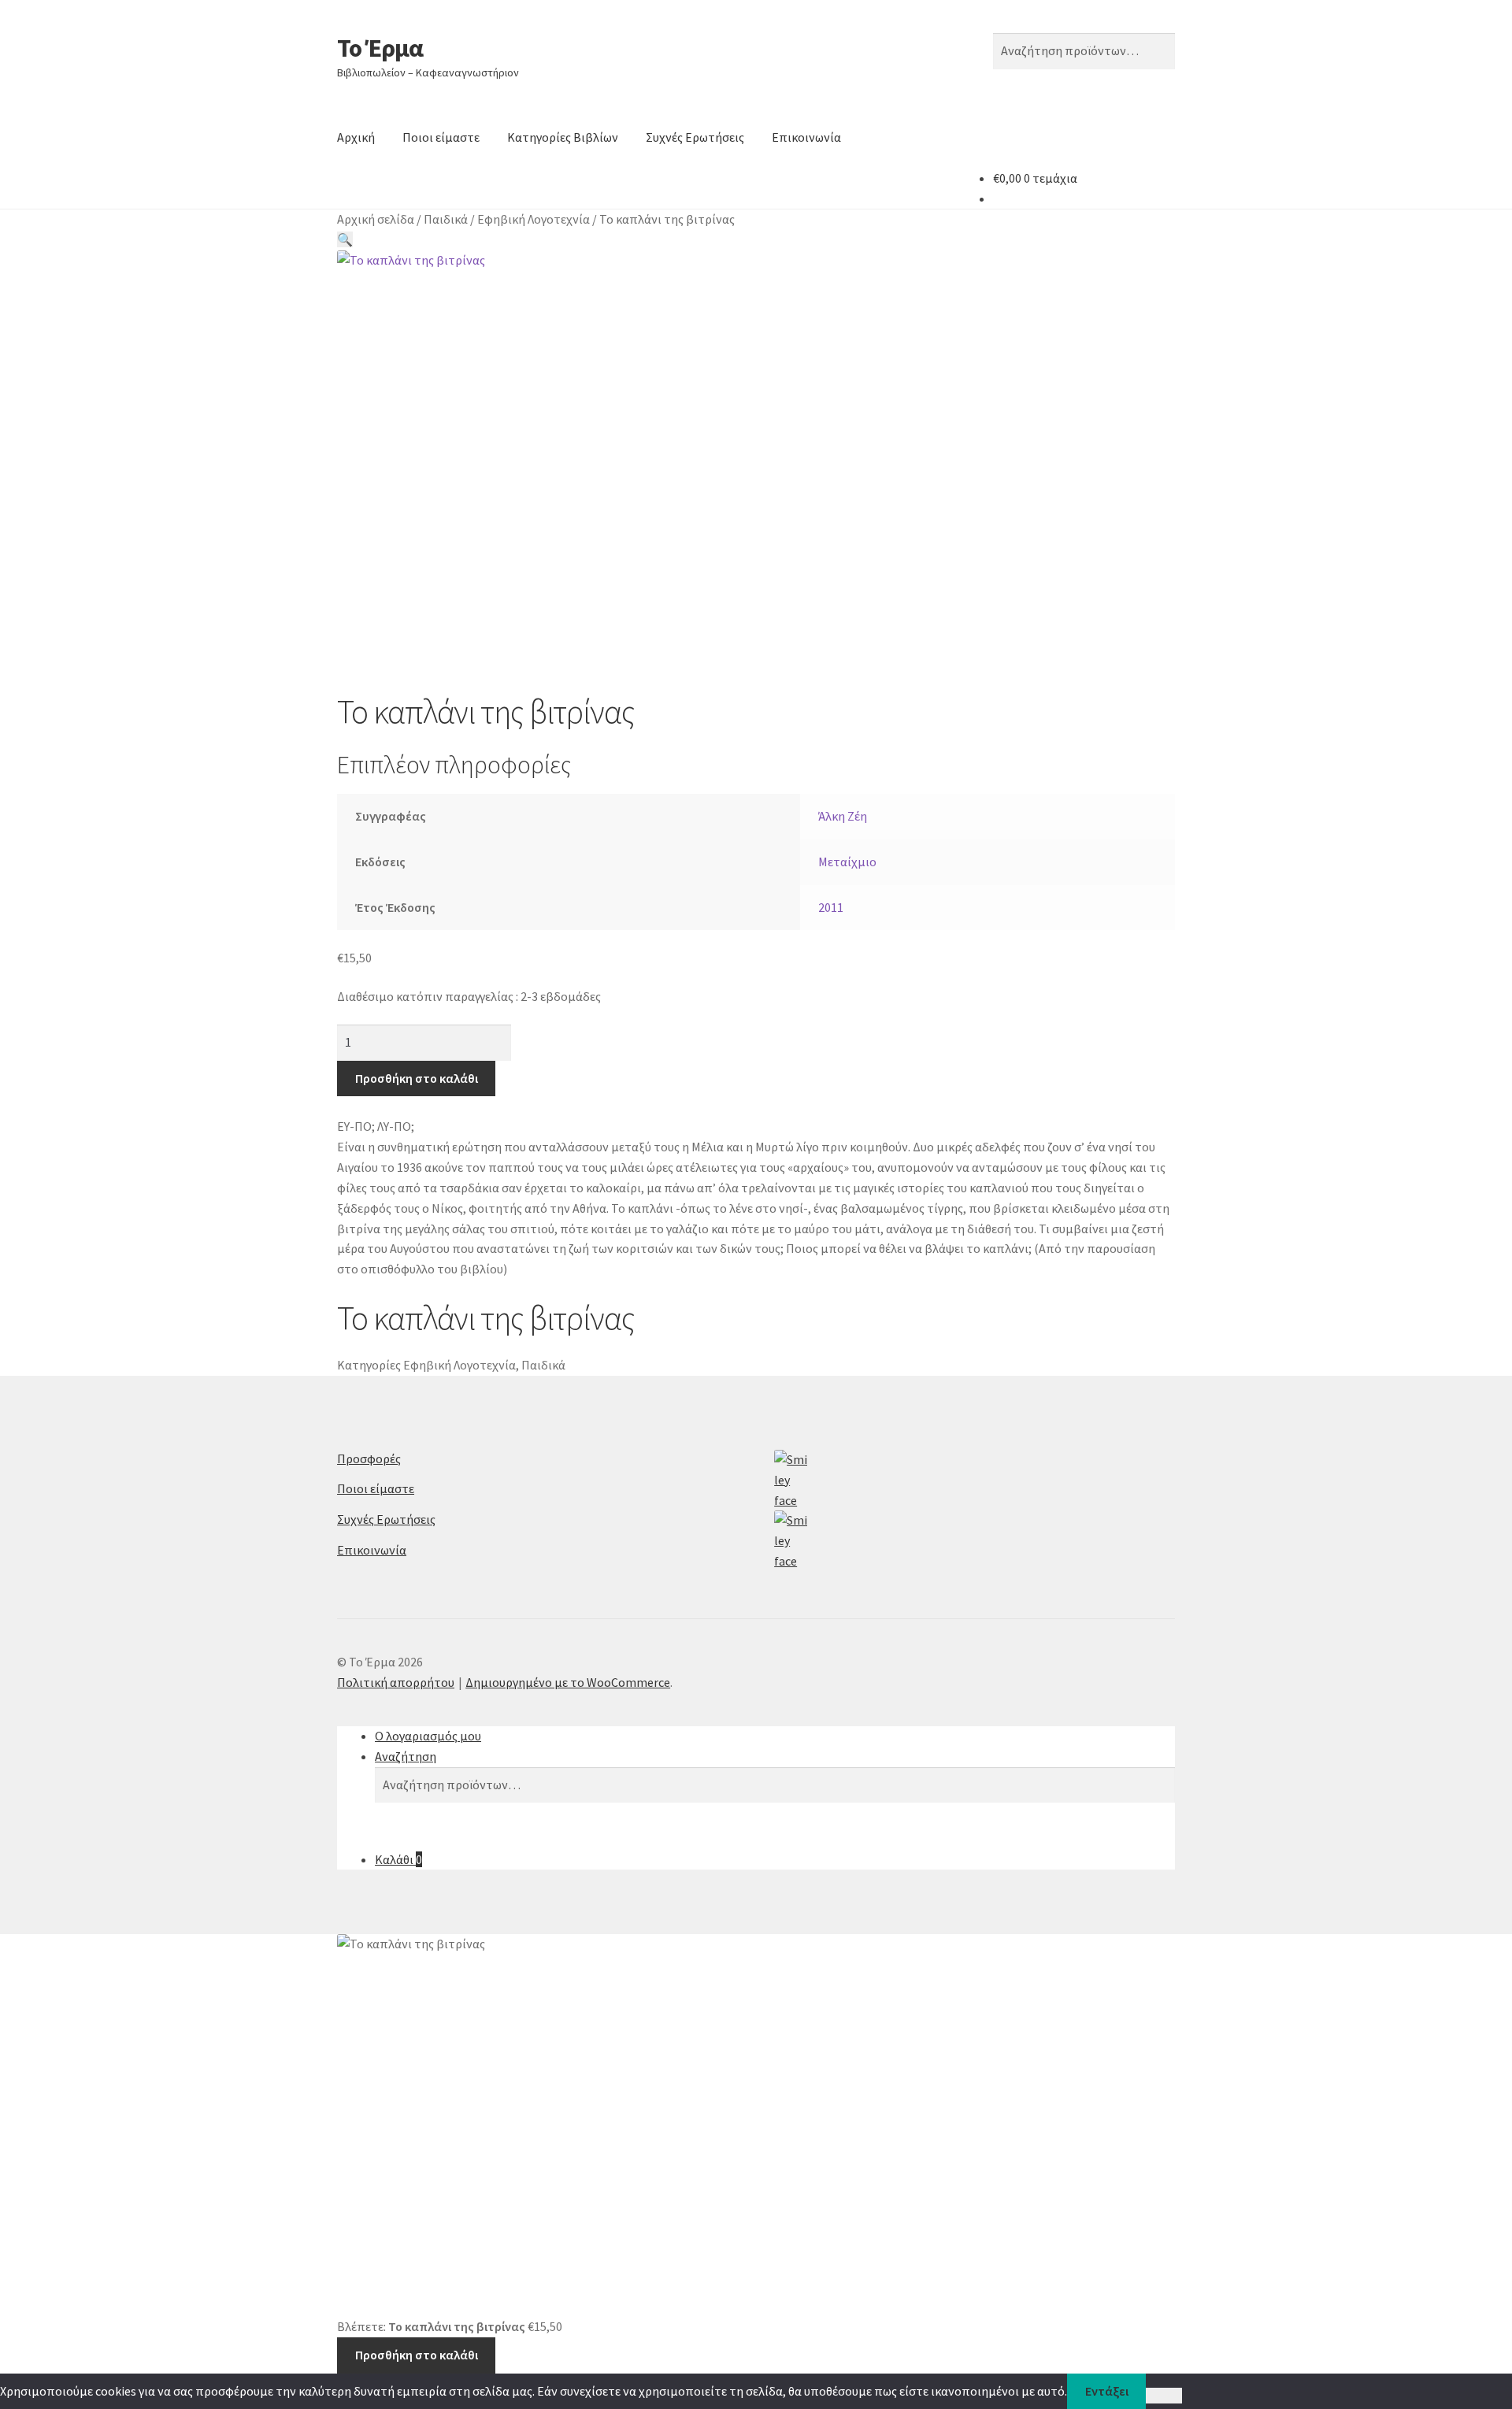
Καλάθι (398, 1859)
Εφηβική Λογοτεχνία (534, 219)
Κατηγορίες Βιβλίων (563, 137)
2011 (831, 907)
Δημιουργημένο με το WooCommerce (568, 1682)
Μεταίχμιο (847, 862)
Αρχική (356, 137)
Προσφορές (369, 1458)
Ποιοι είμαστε (441, 137)
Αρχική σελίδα (376, 219)
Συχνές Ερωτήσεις (695, 137)
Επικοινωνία (806, 137)
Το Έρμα (380, 48)
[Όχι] (1164, 2396)
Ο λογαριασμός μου (428, 1736)
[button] (345, 239)
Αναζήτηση (406, 1756)
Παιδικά (446, 219)
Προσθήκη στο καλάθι (417, 1078)
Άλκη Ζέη (843, 816)
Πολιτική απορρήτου (396, 1682)
